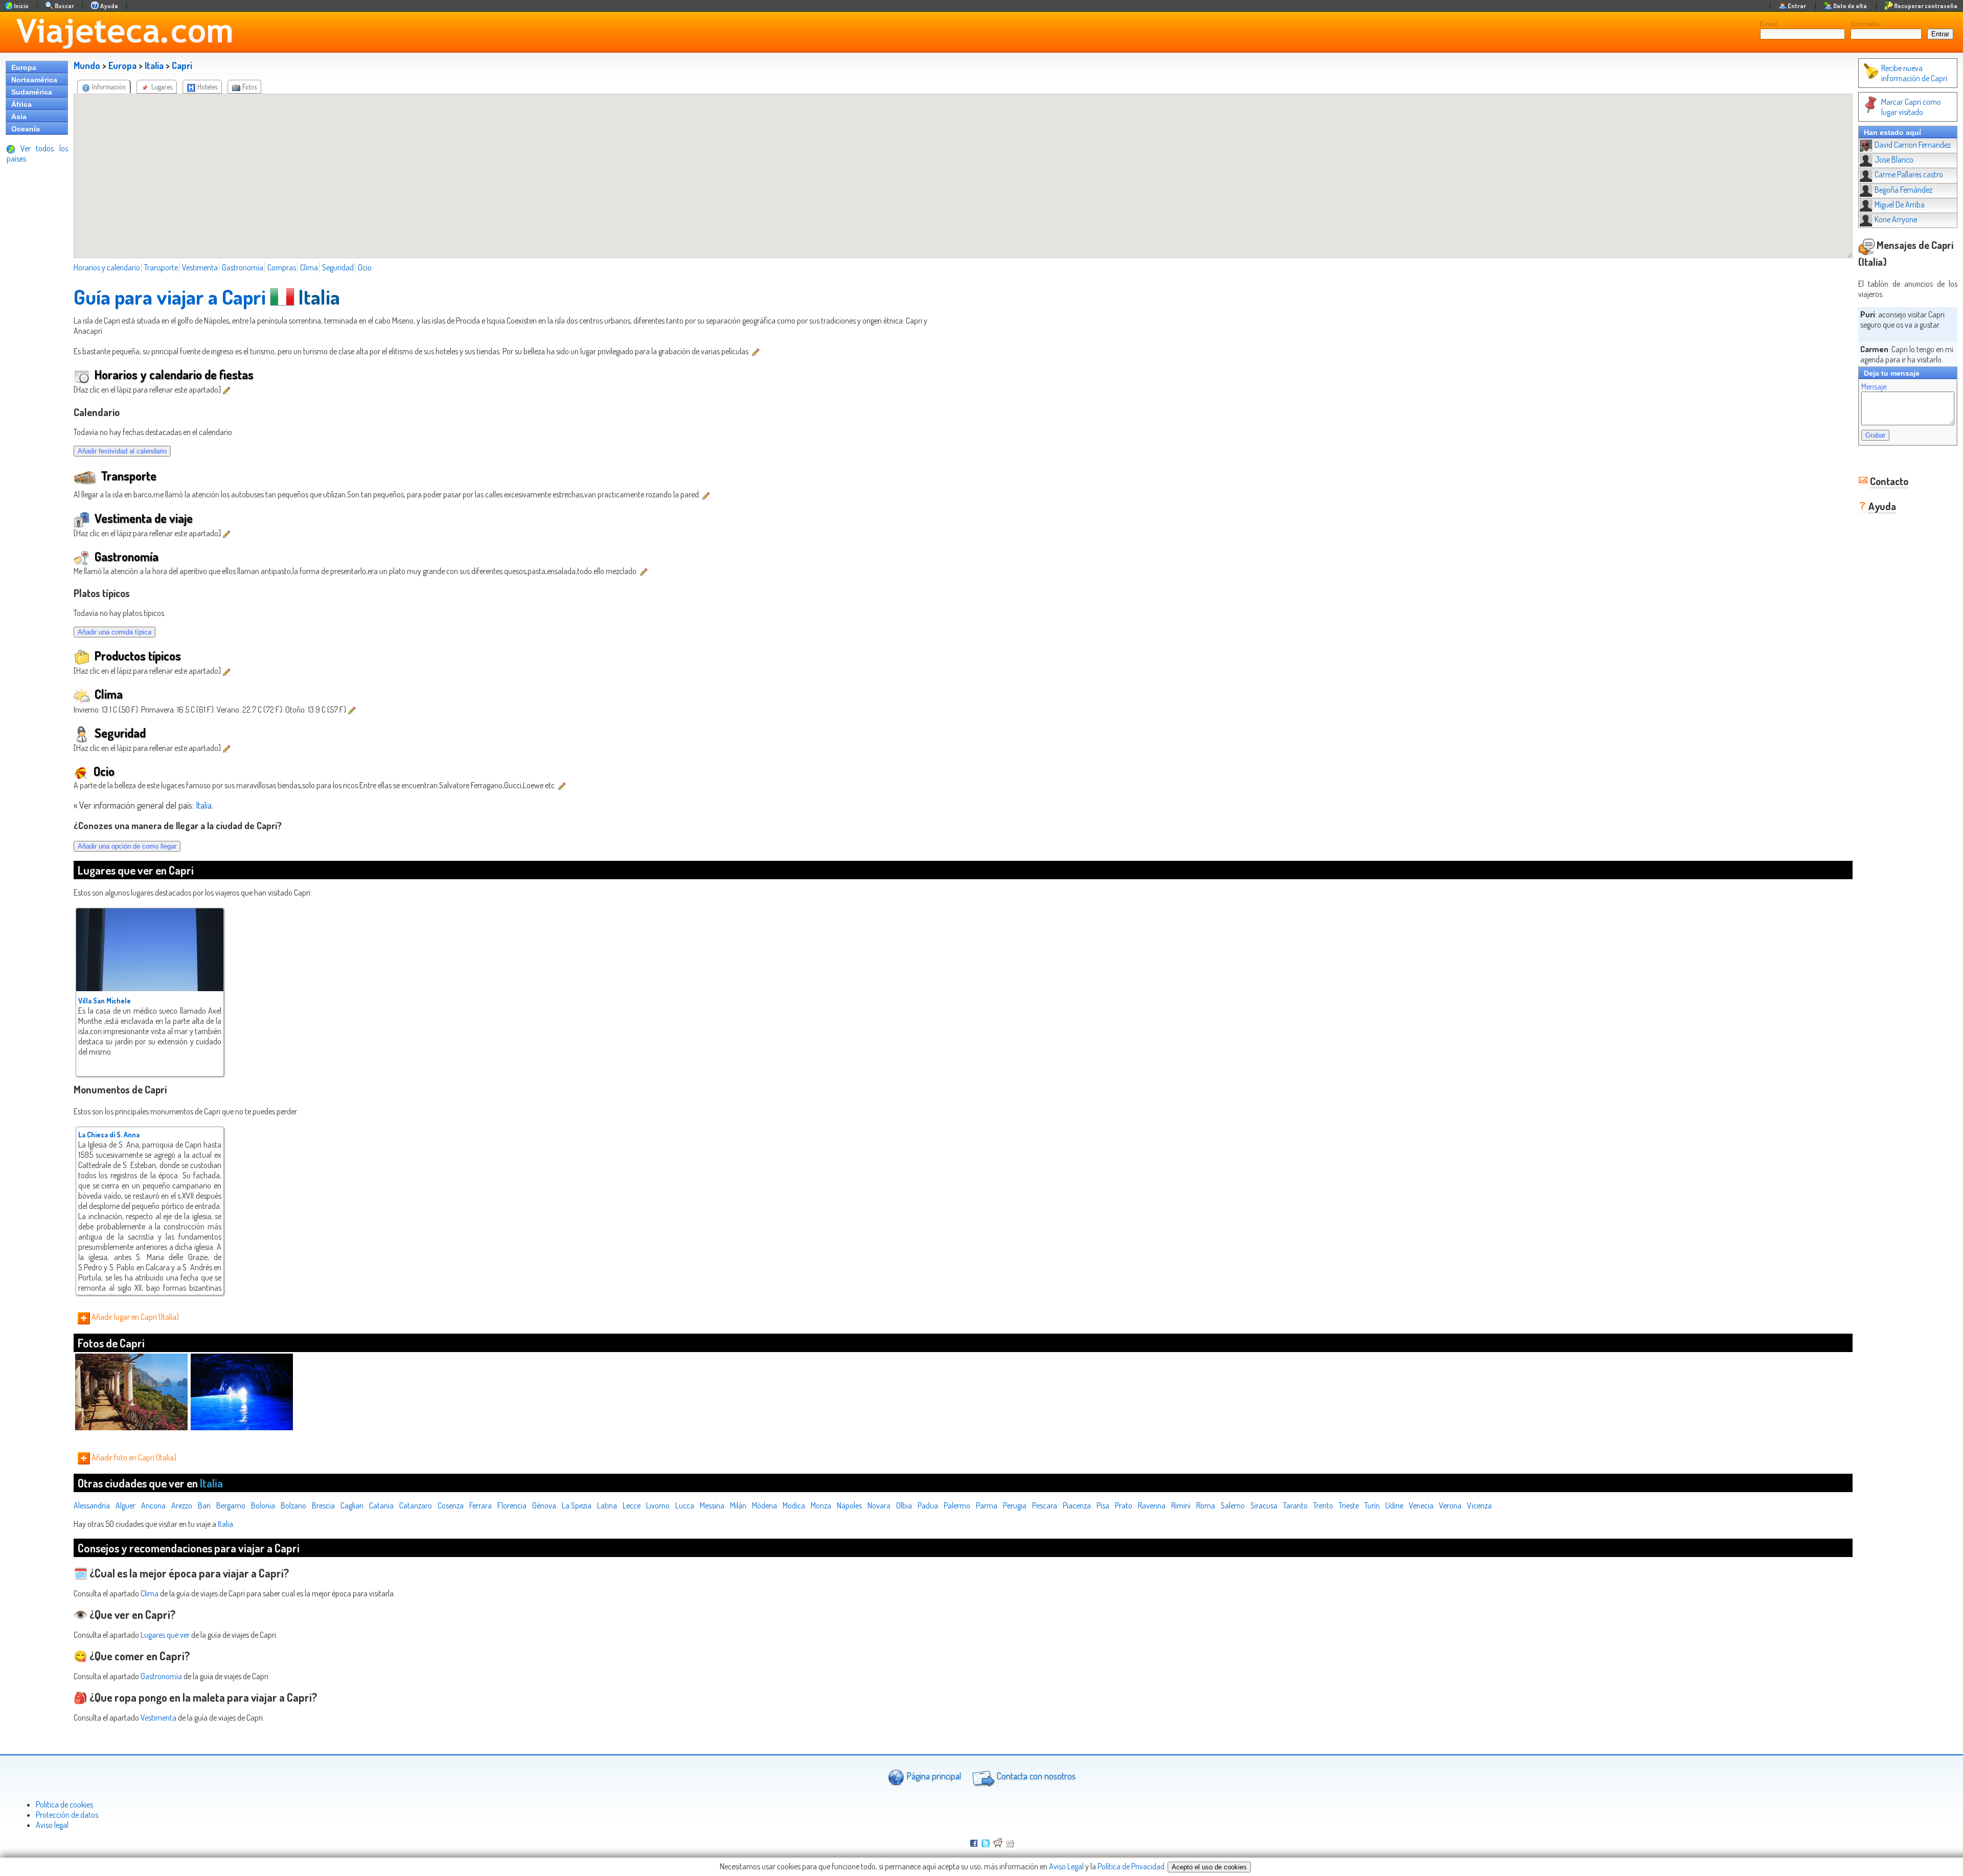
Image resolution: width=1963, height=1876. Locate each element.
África (21, 104)
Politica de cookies (64, 1804)
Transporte (161, 267)
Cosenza (451, 1505)
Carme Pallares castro (1909, 174)
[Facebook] (974, 1844)
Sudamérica (32, 92)
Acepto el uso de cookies (1209, 1867)
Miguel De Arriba (1900, 204)
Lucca (685, 1505)
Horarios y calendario (107, 267)
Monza (821, 1505)
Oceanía (26, 129)
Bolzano (293, 1505)
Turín (1372, 1505)
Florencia (512, 1505)
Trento (1323, 1505)
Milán (738, 1505)
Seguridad (338, 267)
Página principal (933, 1776)
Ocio (365, 267)
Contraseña (1865, 24)
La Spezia (577, 1505)
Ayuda (1882, 506)
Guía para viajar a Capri (170, 296)
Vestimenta (200, 267)
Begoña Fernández (1903, 190)
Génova (544, 1505)
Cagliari (352, 1505)
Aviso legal (52, 1825)
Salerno (1233, 1505)
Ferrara (481, 1505)
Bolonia (263, 1505)
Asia (19, 117)
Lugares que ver (165, 1635)
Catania (381, 1505)
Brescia (323, 1505)
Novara (879, 1505)
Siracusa (1264, 1505)
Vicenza (1479, 1505)
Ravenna (1152, 1505)
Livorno (658, 1505)
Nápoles (849, 1505)
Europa (24, 67)
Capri (182, 65)
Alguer (125, 1505)
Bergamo (231, 1505)
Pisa (1103, 1505)
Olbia (904, 1505)
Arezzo (182, 1505)
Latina (607, 1505)
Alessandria (92, 1505)
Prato (1124, 1505)
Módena (764, 1505)
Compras (282, 267)
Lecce (632, 1505)
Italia (154, 65)
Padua (928, 1505)
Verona (1450, 1505)
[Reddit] (998, 1844)
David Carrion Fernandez (1913, 145)
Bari (204, 1505)
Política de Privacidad (1131, 1866)
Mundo (87, 65)
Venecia (1421, 1505)
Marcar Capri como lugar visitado (1911, 107)
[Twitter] (986, 1844)
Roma (1206, 1505)
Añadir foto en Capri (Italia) (133, 1457)
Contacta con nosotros (1035, 1776)
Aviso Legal (1066, 1866)
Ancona (153, 1505)
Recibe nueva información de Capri (1914, 73)
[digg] (1010, 1844)
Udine (1394, 1505)
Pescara (1045, 1505)
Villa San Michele (105, 1001)
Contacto (1889, 481)
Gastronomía (243, 267)
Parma (987, 1505)
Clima (309, 267)
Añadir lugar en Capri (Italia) (134, 1317)
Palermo (957, 1505)
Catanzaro (416, 1505)
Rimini (1181, 1505)
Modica (794, 1505)
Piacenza (1077, 1505)
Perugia (1015, 1505)
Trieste (1349, 1505)
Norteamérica (34, 80)
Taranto (1295, 1505)
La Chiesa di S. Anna (109, 1135)
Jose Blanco (1894, 159)
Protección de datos (67, 1815)
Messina (712, 1505)
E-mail (1769, 24)
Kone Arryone (1896, 219)
